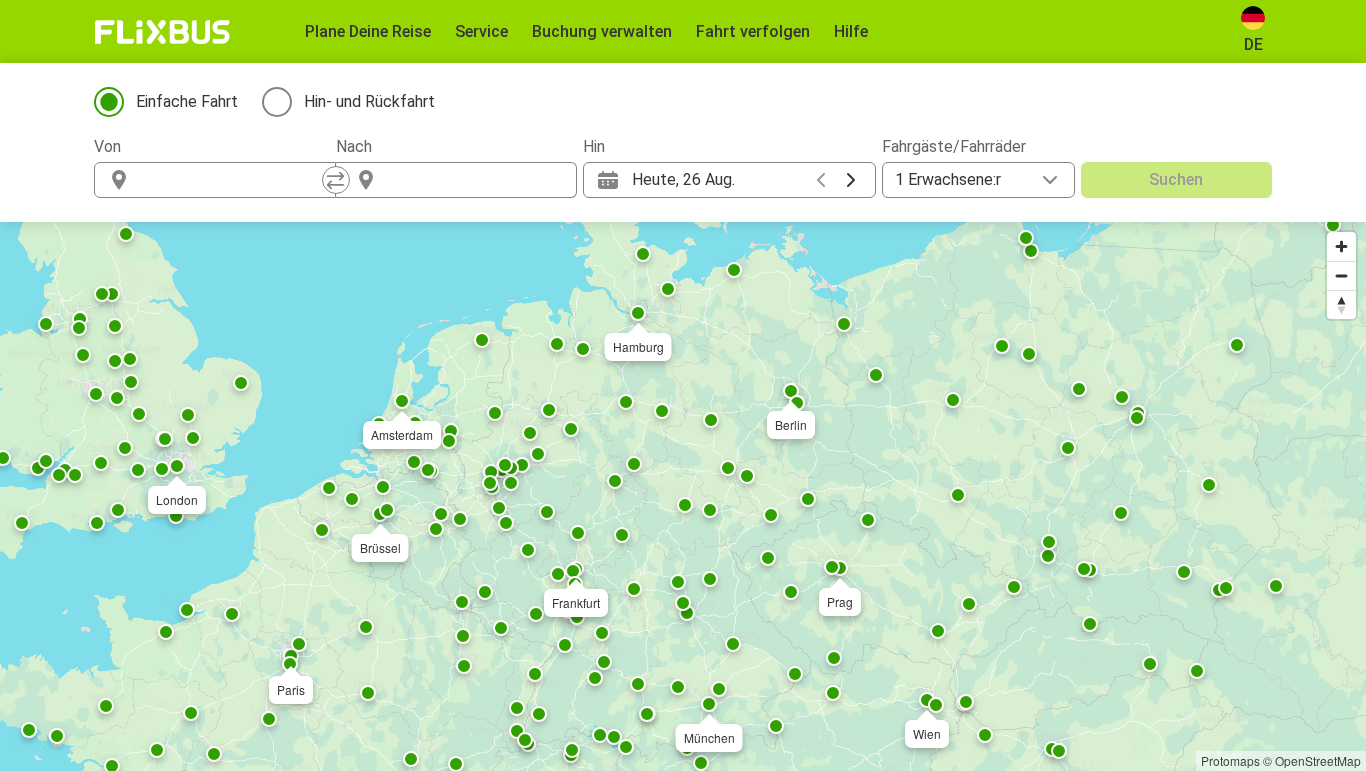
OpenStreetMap (1318, 760)
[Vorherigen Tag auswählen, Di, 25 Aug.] (821, 180)
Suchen (1176, 179)
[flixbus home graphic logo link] (162, 32)
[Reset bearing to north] (1341, 304)
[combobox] (233, 180)
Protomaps (1230, 760)
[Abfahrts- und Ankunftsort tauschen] (336, 180)
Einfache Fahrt (187, 101)
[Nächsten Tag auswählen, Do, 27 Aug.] (851, 180)
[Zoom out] (1341, 275)
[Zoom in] (1341, 246)
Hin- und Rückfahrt (369, 101)
